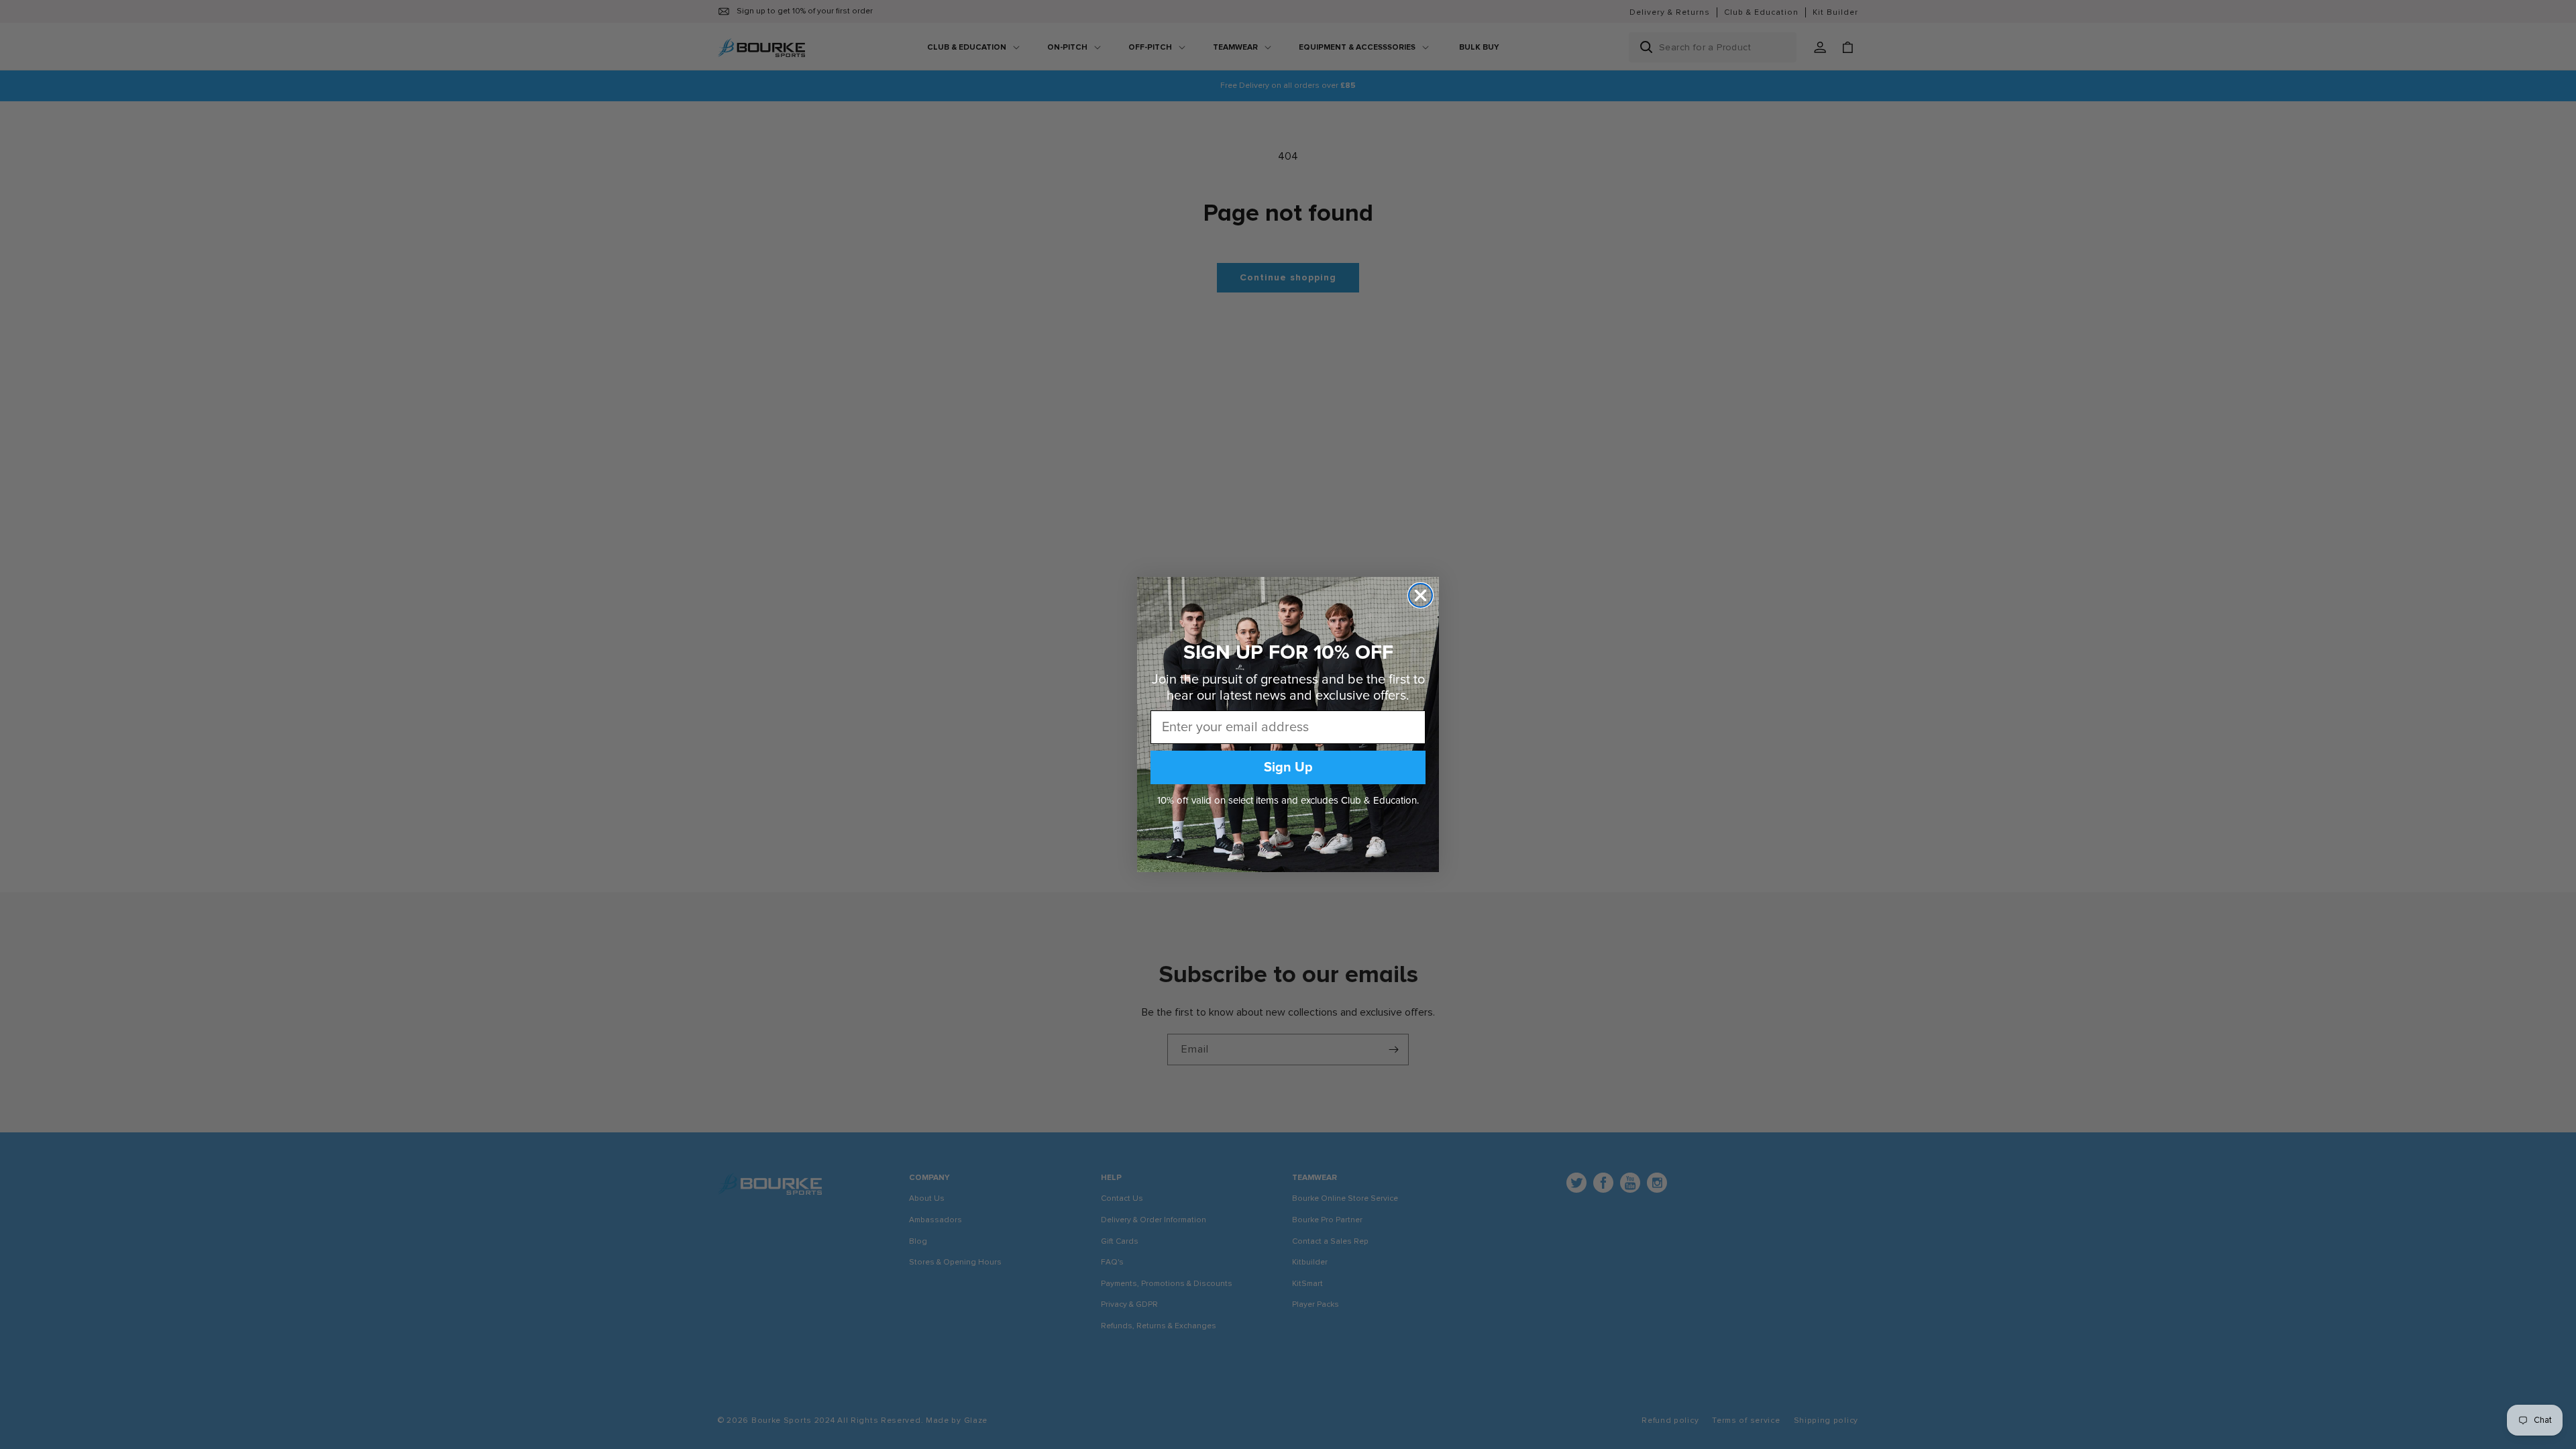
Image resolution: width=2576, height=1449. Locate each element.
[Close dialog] (1420, 595)
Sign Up (1288, 767)
